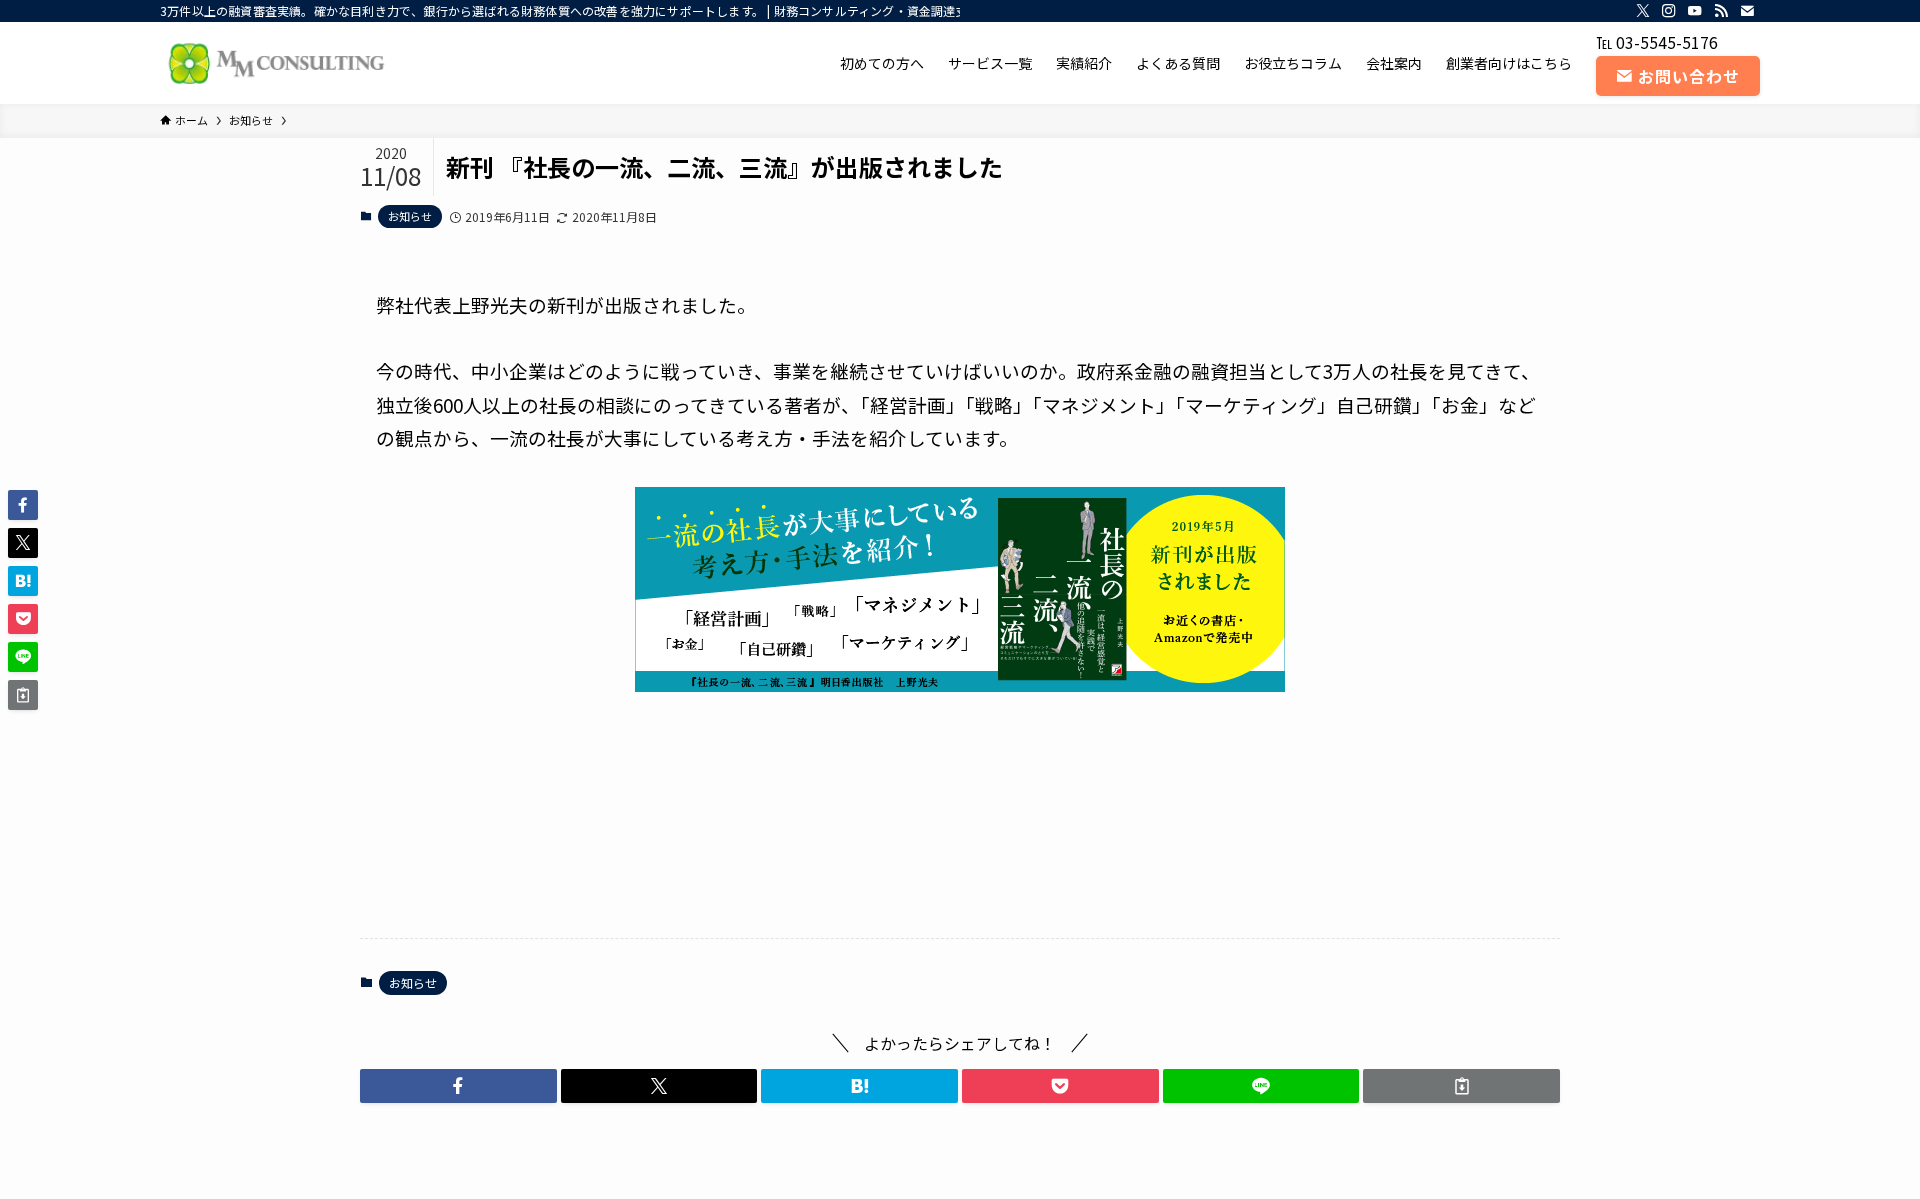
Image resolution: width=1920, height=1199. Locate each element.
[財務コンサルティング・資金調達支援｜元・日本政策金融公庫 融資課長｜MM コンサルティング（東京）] (274, 63)
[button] (458, 1086)
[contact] (1747, 11)
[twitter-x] (1643, 11)
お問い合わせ (1689, 76)
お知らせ (410, 216)
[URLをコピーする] (1461, 1086)
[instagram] (1669, 11)
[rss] (1721, 11)
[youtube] (1695, 11)
